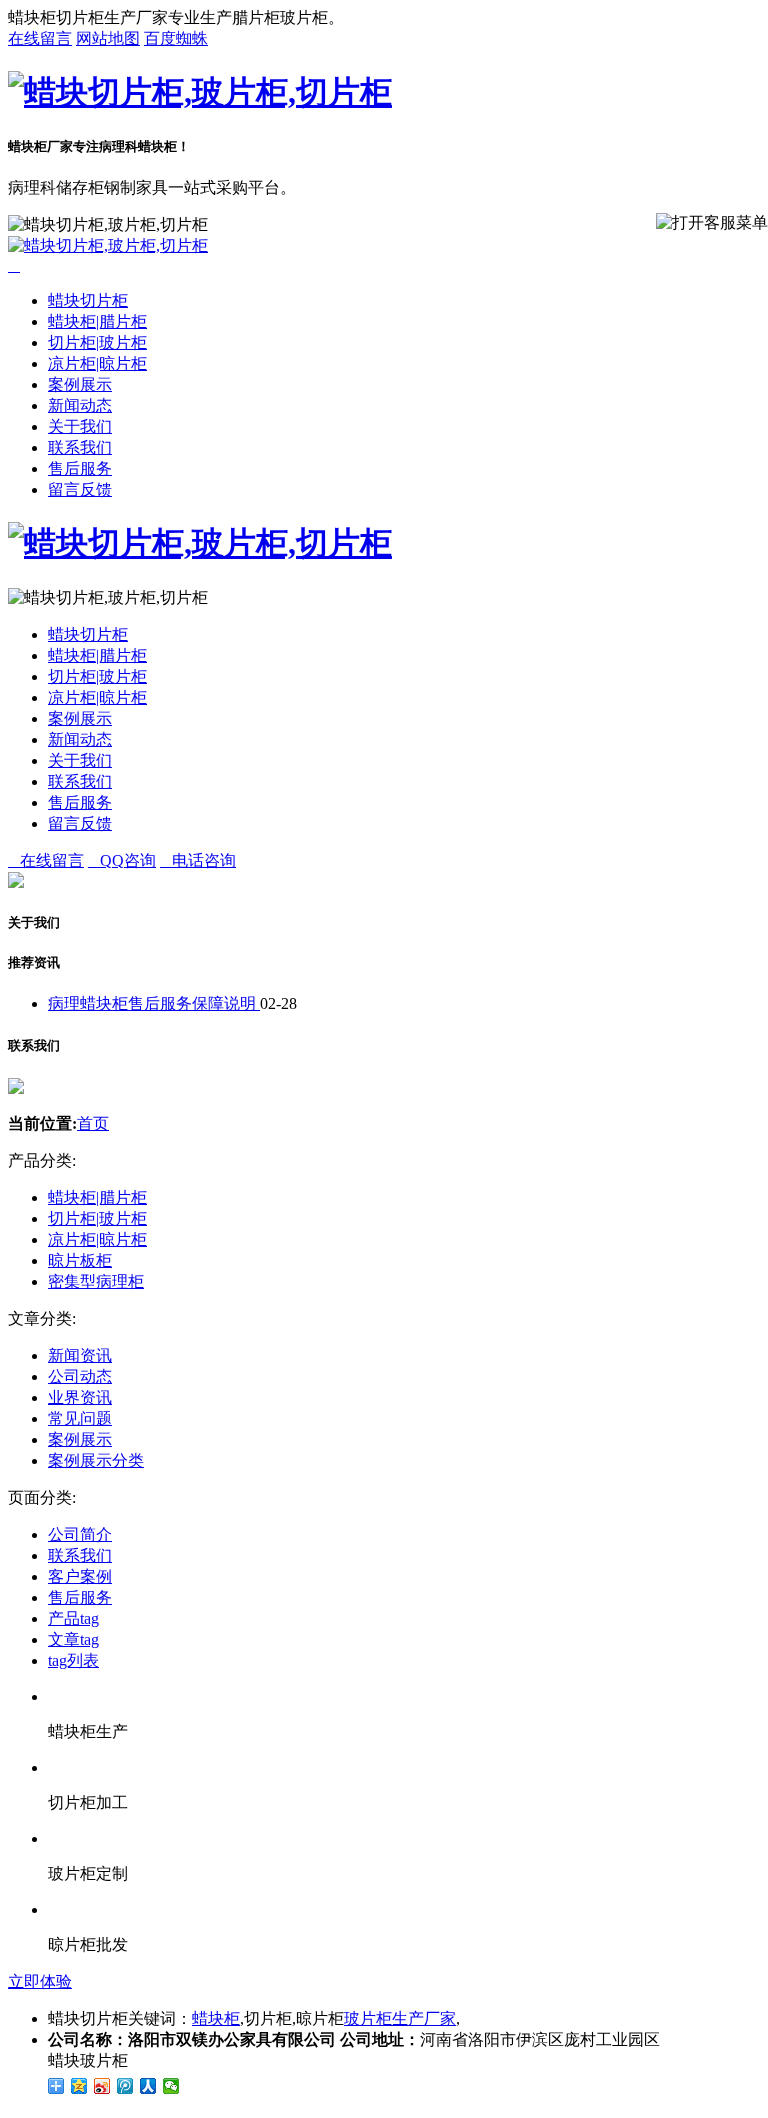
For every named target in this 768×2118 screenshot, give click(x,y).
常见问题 (80, 1418)
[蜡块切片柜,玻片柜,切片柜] (200, 92)
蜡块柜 (216, 2018)
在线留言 (40, 38)
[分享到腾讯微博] (125, 2086)
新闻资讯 (80, 1355)
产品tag (73, 1618)
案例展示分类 (96, 1460)
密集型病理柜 (96, 1281)
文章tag (73, 1639)
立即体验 (40, 1981)
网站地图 (108, 38)
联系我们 (80, 447)
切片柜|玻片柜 (97, 342)
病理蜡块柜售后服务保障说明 (154, 1003)
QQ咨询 (122, 860)
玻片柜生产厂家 (400, 2018)
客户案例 (80, 1576)
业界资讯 (80, 1397)
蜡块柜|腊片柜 (97, 321)
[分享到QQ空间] (79, 2086)
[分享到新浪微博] (102, 2086)
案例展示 (80, 384)
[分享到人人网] (148, 2086)
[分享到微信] (171, 2086)
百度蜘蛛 (176, 38)
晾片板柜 (80, 1260)
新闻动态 (80, 405)
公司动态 (80, 1376)
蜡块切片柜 (88, 300)
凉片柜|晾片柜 (97, 363)
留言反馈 (80, 489)
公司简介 (80, 1534)
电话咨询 (198, 860)
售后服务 (80, 468)
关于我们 (80, 426)
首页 (93, 1123)
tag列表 (73, 1660)
